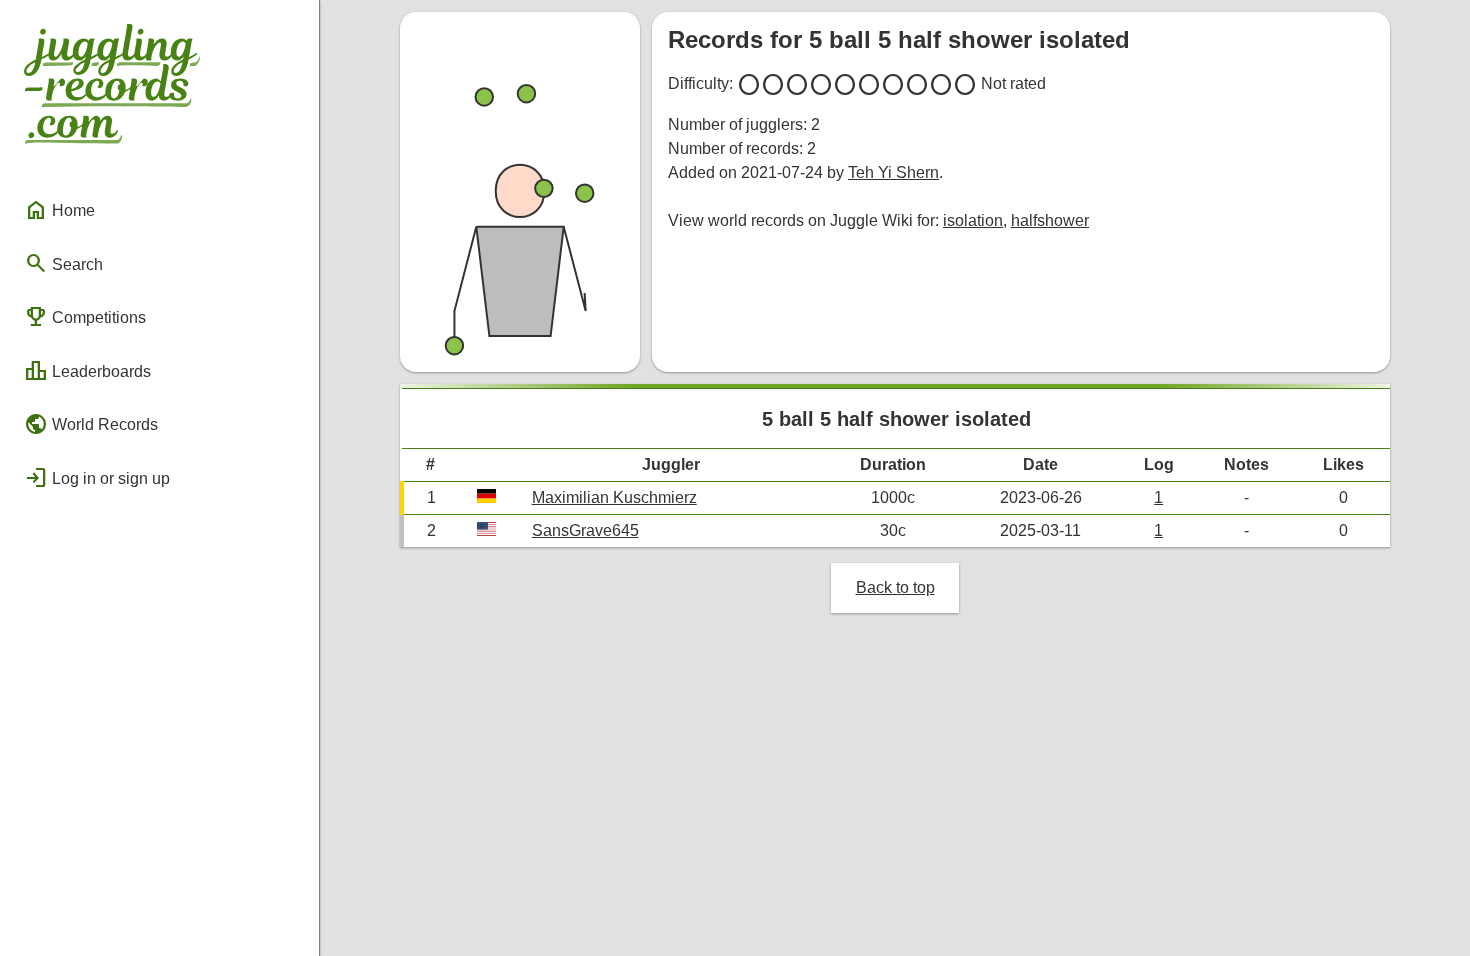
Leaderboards (87, 371)
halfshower (1050, 220)
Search (63, 263)
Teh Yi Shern (893, 172)
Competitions (85, 317)
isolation (973, 220)
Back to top (895, 587)
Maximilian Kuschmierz (614, 497)
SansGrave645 (585, 530)
